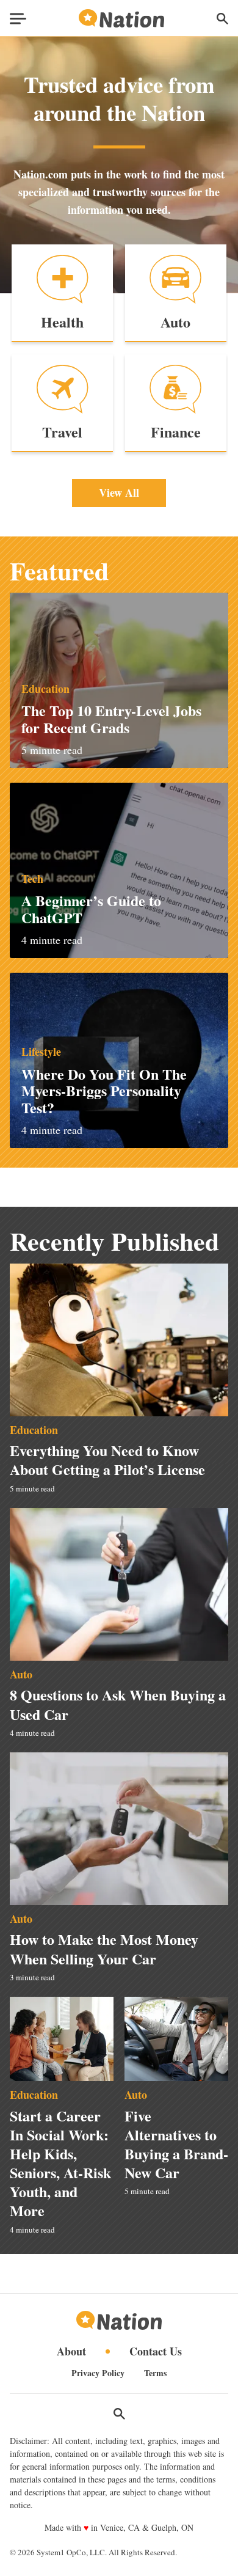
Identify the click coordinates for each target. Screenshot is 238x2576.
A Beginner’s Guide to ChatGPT (91, 909)
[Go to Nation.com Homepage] (121, 19)
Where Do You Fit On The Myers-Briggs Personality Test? (104, 1091)
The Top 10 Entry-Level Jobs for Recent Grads (111, 719)
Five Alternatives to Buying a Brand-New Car (176, 2144)
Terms (155, 2373)
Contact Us (156, 2351)
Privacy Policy (98, 2373)
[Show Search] (222, 19)
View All (119, 492)
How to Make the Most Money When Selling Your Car (104, 1948)
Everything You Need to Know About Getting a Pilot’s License (107, 1460)
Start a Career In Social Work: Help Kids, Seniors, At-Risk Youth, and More (60, 2163)
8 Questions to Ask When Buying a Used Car (118, 1704)
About (71, 2351)
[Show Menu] (18, 19)
